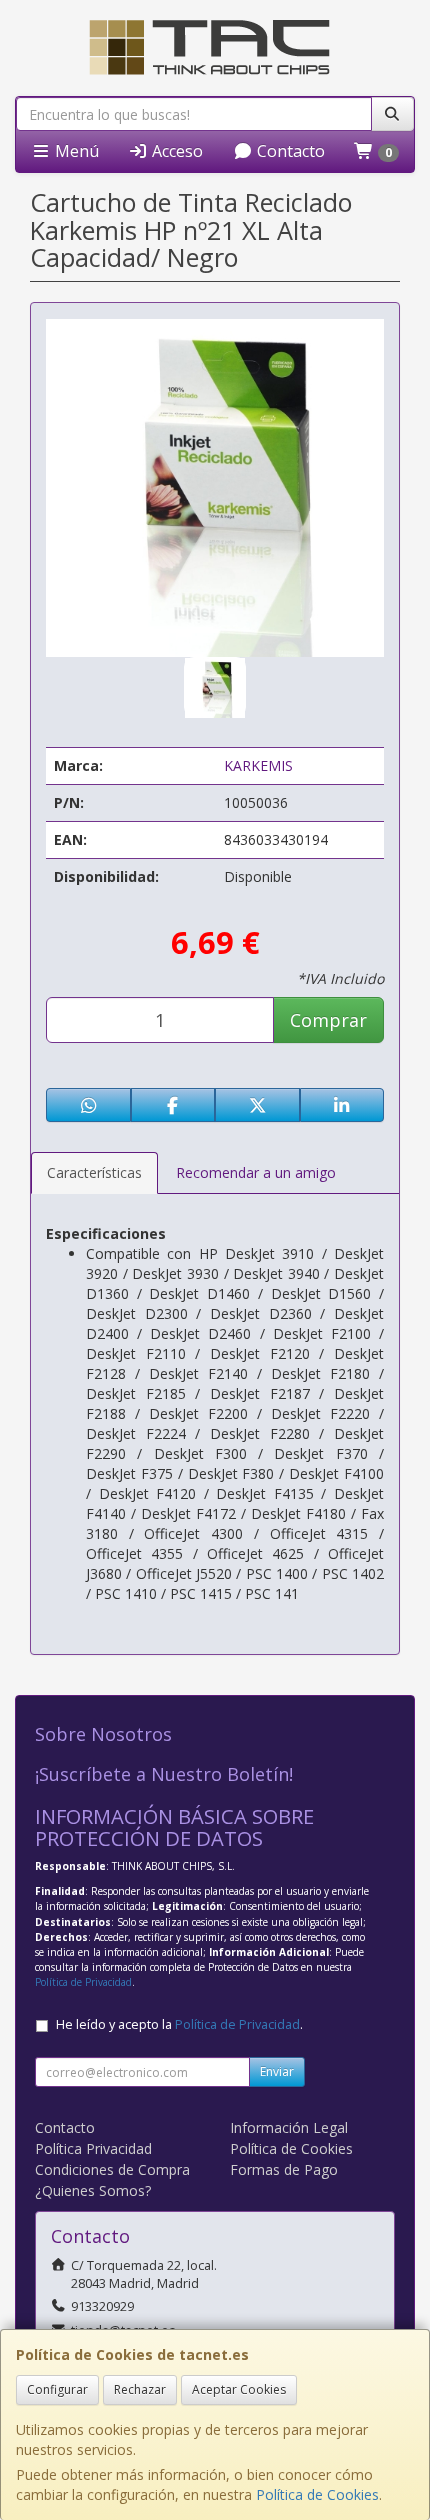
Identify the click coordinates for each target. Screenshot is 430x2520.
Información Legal (289, 2127)
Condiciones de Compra (112, 2169)
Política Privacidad (93, 2148)
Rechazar (140, 2389)
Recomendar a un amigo (256, 1172)
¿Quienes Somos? (93, 2190)
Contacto (289, 151)
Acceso (175, 151)
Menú (75, 151)
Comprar (328, 1020)
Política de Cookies (317, 2494)
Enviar (277, 2071)
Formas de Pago (284, 2169)
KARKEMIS (258, 765)
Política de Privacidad (83, 1982)
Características (94, 1172)
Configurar (57, 2389)
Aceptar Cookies (239, 2389)
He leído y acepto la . (179, 2024)
